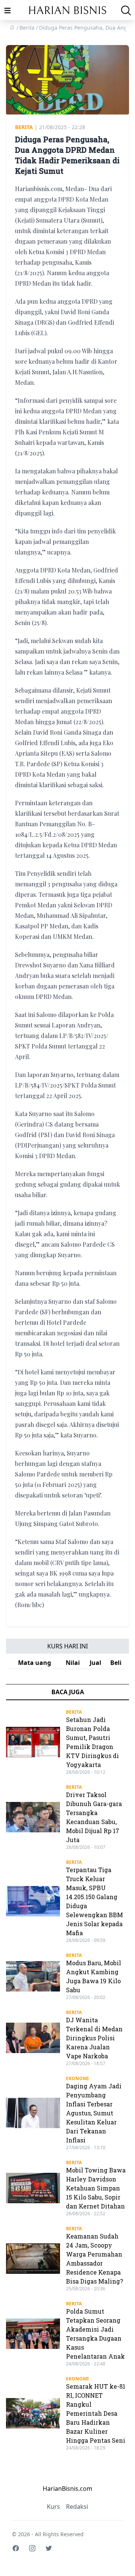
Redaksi (77, 2507)
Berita (24, 127)
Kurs (53, 2507)
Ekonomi (77, 2078)
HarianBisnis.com (67, 2489)
